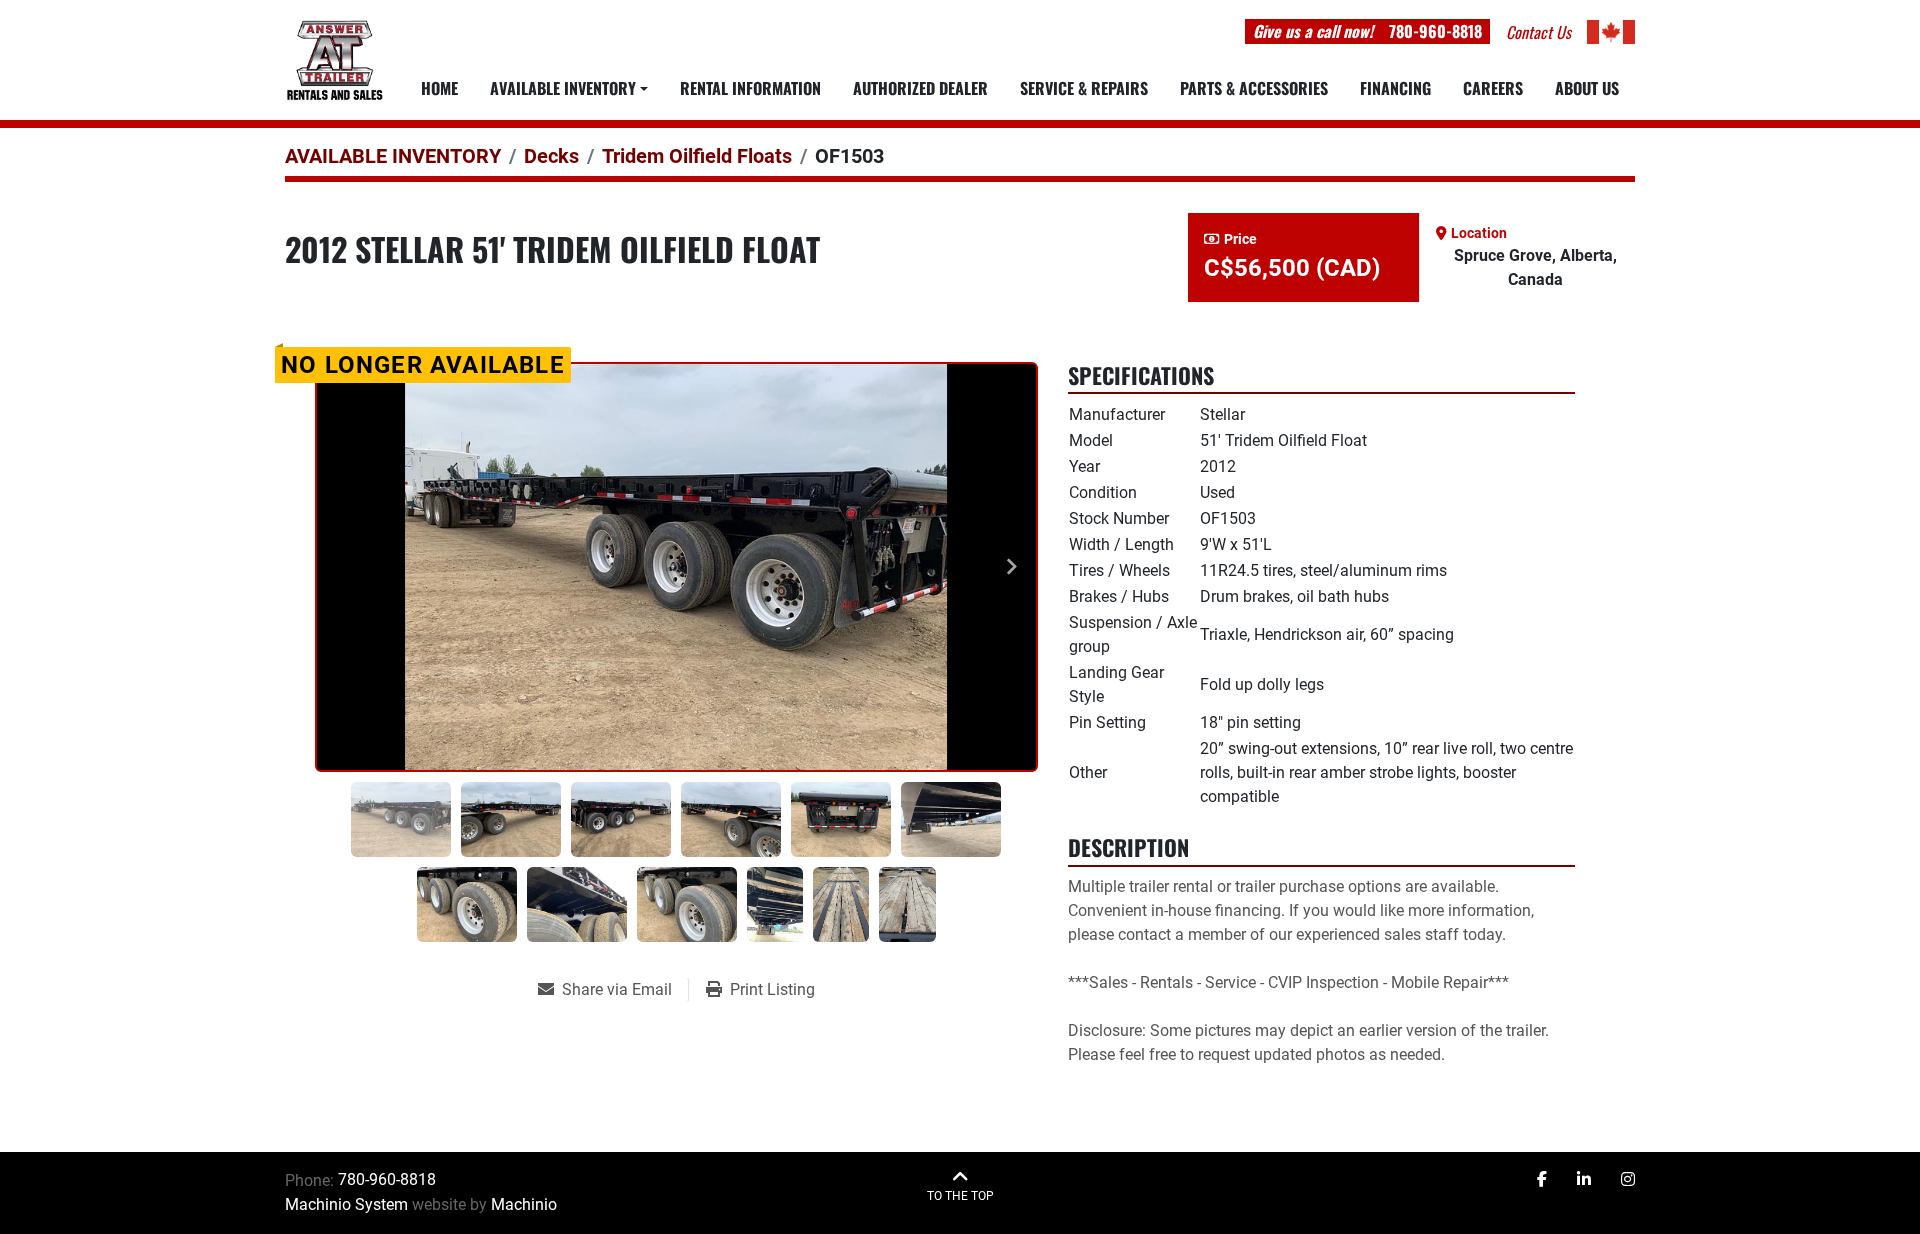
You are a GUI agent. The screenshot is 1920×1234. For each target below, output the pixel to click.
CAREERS (1493, 88)
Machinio (524, 1204)
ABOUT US (1587, 88)
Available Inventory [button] (563, 88)
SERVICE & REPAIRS (1084, 88)
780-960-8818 (1435, 31)
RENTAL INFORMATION (750, 88)
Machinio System (346, 1204)
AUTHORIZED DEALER (920, 88)
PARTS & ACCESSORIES (1254, 88)
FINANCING (1395, 88)
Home (439, 88)
